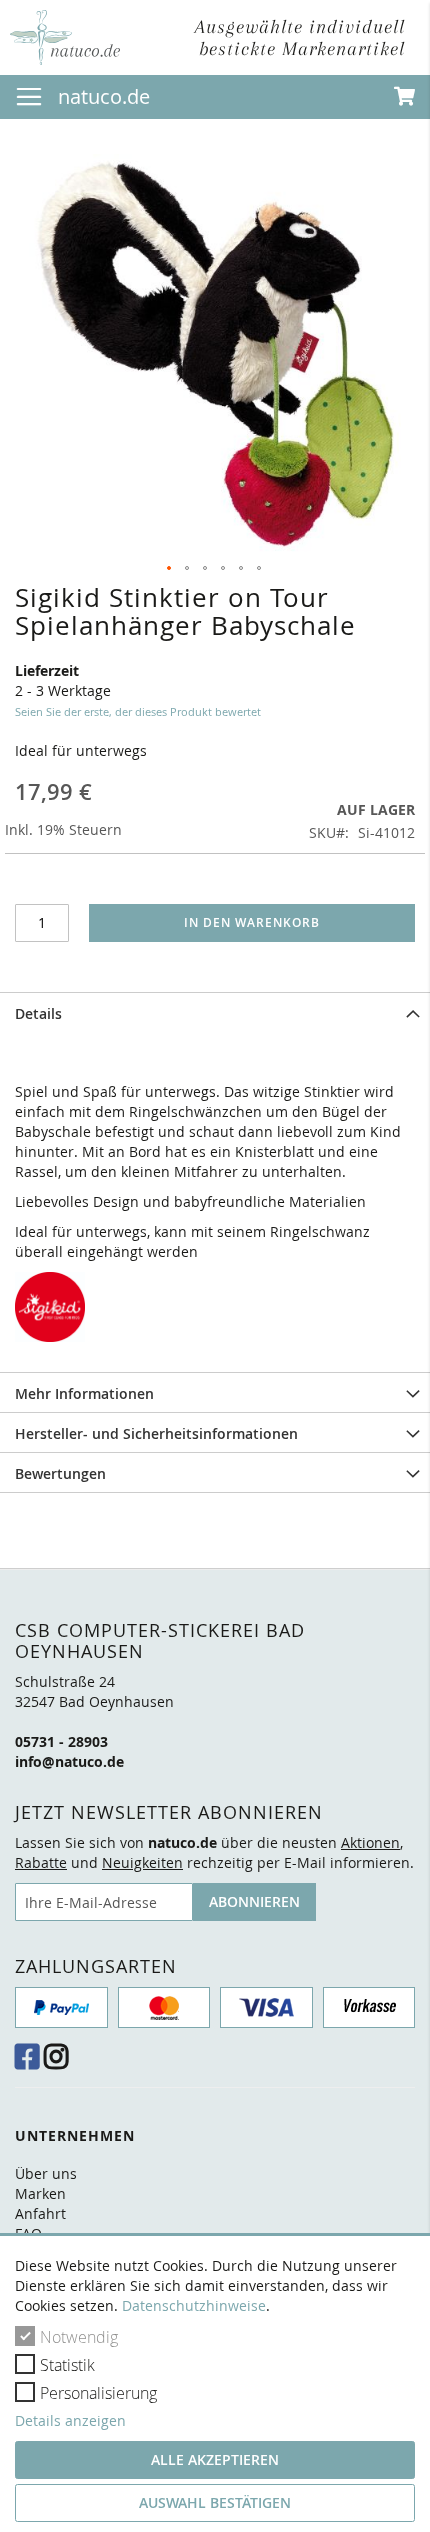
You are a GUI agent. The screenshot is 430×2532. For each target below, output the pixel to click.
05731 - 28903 (61, 1741)
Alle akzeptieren (215, 2459)
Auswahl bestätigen (215, 2502)
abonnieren (254, 1901)
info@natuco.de (69, 1761)
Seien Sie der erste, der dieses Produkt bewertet (138, 711)
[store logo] (65, 37)
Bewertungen (60, 1473)
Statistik (67, 2365)
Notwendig (79, 2337)
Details (38, 1013)
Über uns (46, 2173)
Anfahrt (40, 2213)
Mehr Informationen (84, 1393)
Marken (40, 2193)
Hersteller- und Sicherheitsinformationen (156, 1433)
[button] (170, 569)
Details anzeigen (70, 2420)
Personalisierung (98, 2393)
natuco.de (104, 96)
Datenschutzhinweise (194, 2305)
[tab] (215, 1012)
